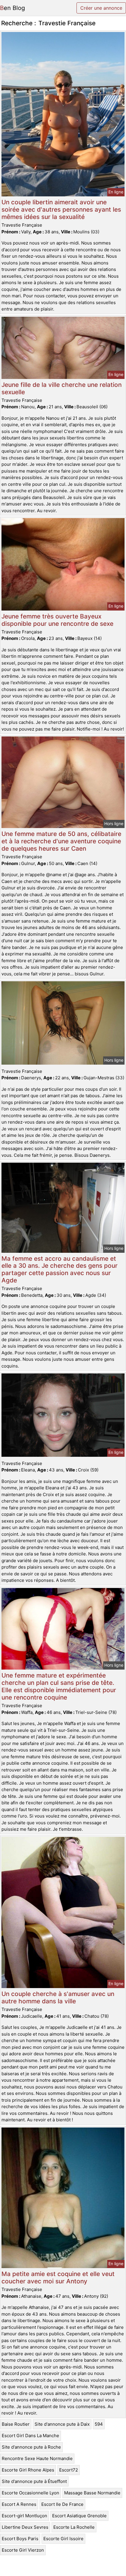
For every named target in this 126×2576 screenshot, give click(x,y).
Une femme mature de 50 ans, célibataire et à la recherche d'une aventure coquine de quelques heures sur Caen (61, 841)
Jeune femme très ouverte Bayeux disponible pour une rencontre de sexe (57, 620)
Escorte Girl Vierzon (23, 2550)
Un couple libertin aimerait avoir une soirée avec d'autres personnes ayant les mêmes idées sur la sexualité (61, 209)
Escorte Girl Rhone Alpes (28, 2470)
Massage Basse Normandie (92, 2493)
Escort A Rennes (19, 2504)
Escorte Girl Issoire (63, 2539)
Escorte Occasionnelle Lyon (30, 2493)
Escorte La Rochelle (74, 2527)
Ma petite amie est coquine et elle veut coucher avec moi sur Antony (58, 2277)
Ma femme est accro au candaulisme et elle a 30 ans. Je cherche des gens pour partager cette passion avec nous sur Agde (59, 1270)
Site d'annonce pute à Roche (31, 2447)
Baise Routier (16, 2424)
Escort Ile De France (62, 2504)
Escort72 (69, 2470)
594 (99, 2424)
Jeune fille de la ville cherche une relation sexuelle (62, 388)
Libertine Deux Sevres (25, 2527)
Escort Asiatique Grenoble (79, 2516)
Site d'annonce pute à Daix (62, 2424)
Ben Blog (12, 8)
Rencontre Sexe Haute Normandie (37, 2458)
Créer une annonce (101, 8)
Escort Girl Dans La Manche (30, 2436)
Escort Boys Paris (20, 2539)
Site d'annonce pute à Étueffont (34, 2481)
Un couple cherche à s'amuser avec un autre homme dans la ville (58, 1997)
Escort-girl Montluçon (24, 2516)
